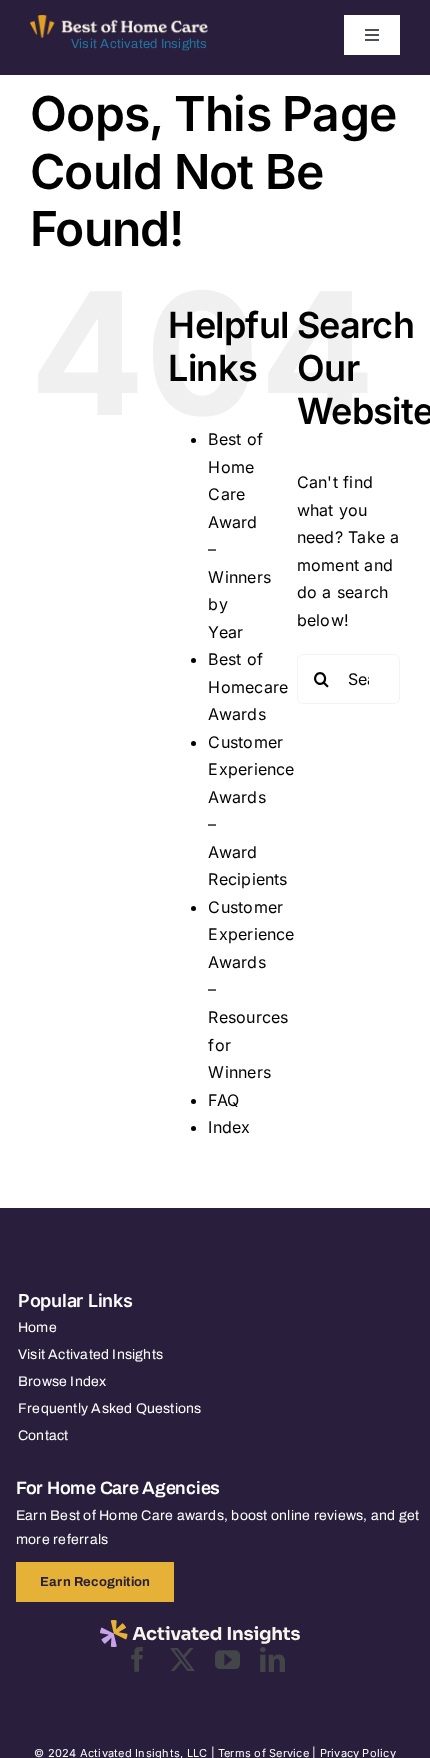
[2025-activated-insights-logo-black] (200, 1628)
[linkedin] (272, 1659)
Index (229, 1127)
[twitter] (182, 1659)
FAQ (223, 1100)
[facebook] (137, 1659)
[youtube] (227, 1659)
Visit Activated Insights (139, 44)
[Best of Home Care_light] (119, 23)
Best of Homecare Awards (248, 686)
